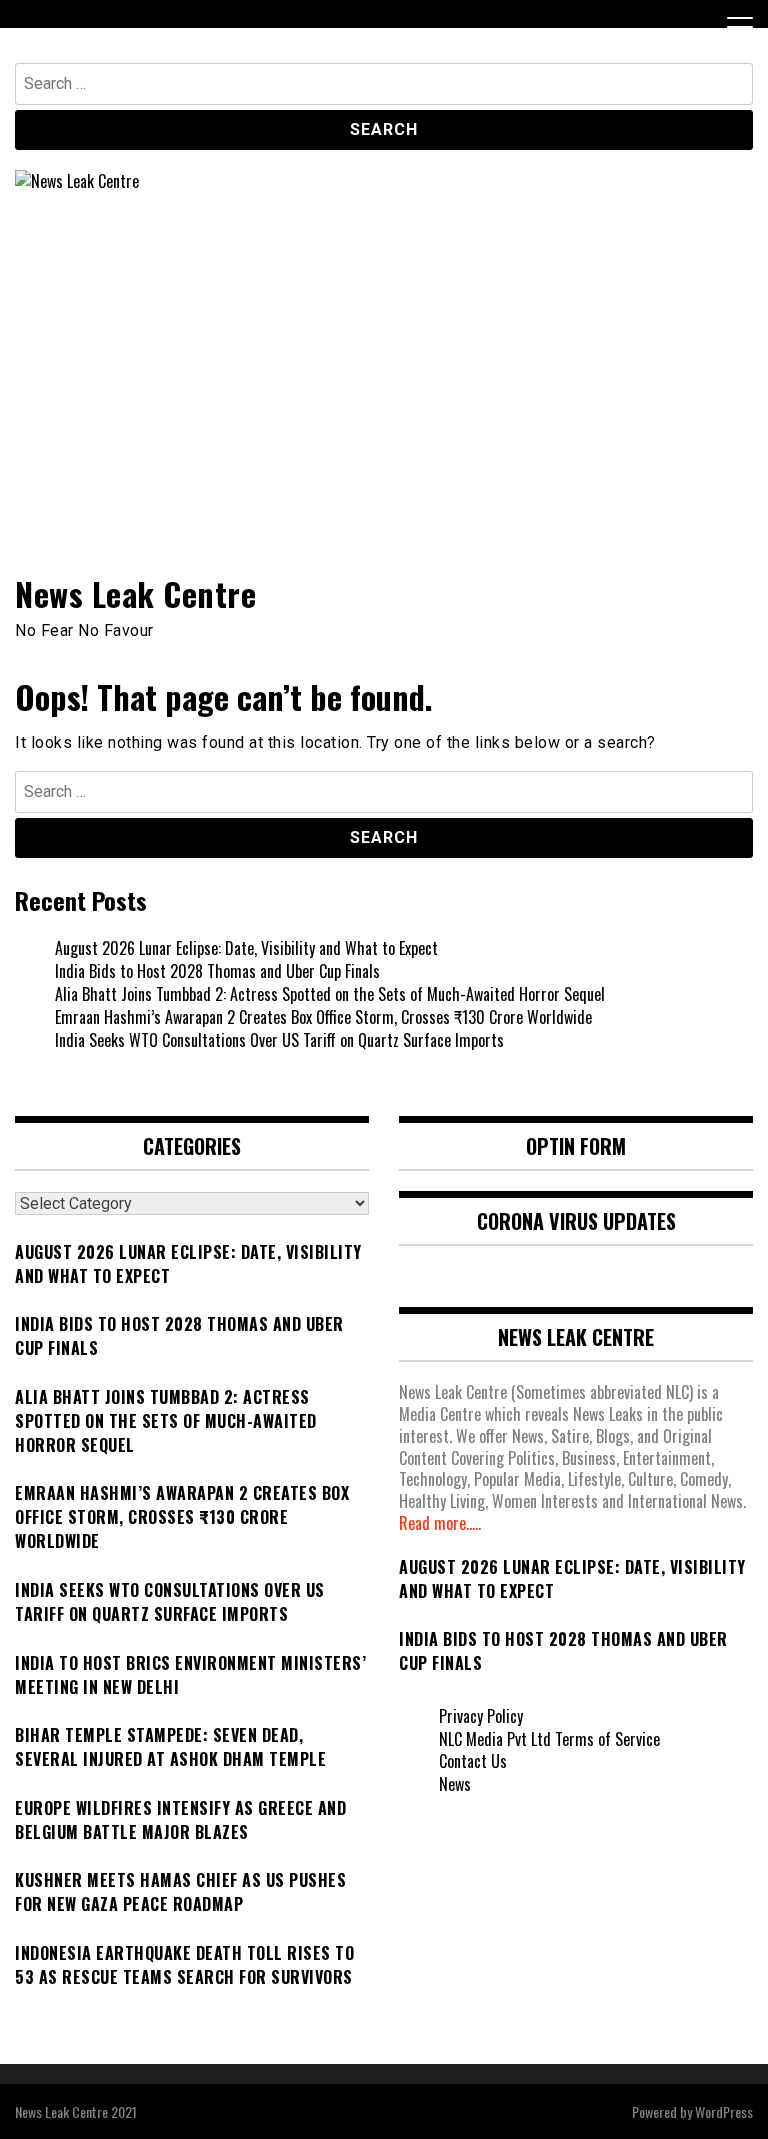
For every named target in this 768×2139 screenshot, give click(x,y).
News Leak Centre (135, 593)
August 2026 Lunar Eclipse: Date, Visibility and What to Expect (246, 948)
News (455, 1784)
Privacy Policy (481, 1716)
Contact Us (473, 1761)
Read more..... (440, 1523)
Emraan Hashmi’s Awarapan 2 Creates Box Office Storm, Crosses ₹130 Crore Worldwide (323, 1017)
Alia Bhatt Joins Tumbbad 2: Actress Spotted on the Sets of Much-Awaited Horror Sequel (330, 994)
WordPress (724, 2111)
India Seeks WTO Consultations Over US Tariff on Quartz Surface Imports (279, 1040)
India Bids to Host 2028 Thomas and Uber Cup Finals (217, 971)
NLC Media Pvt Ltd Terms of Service (549, 1739)
